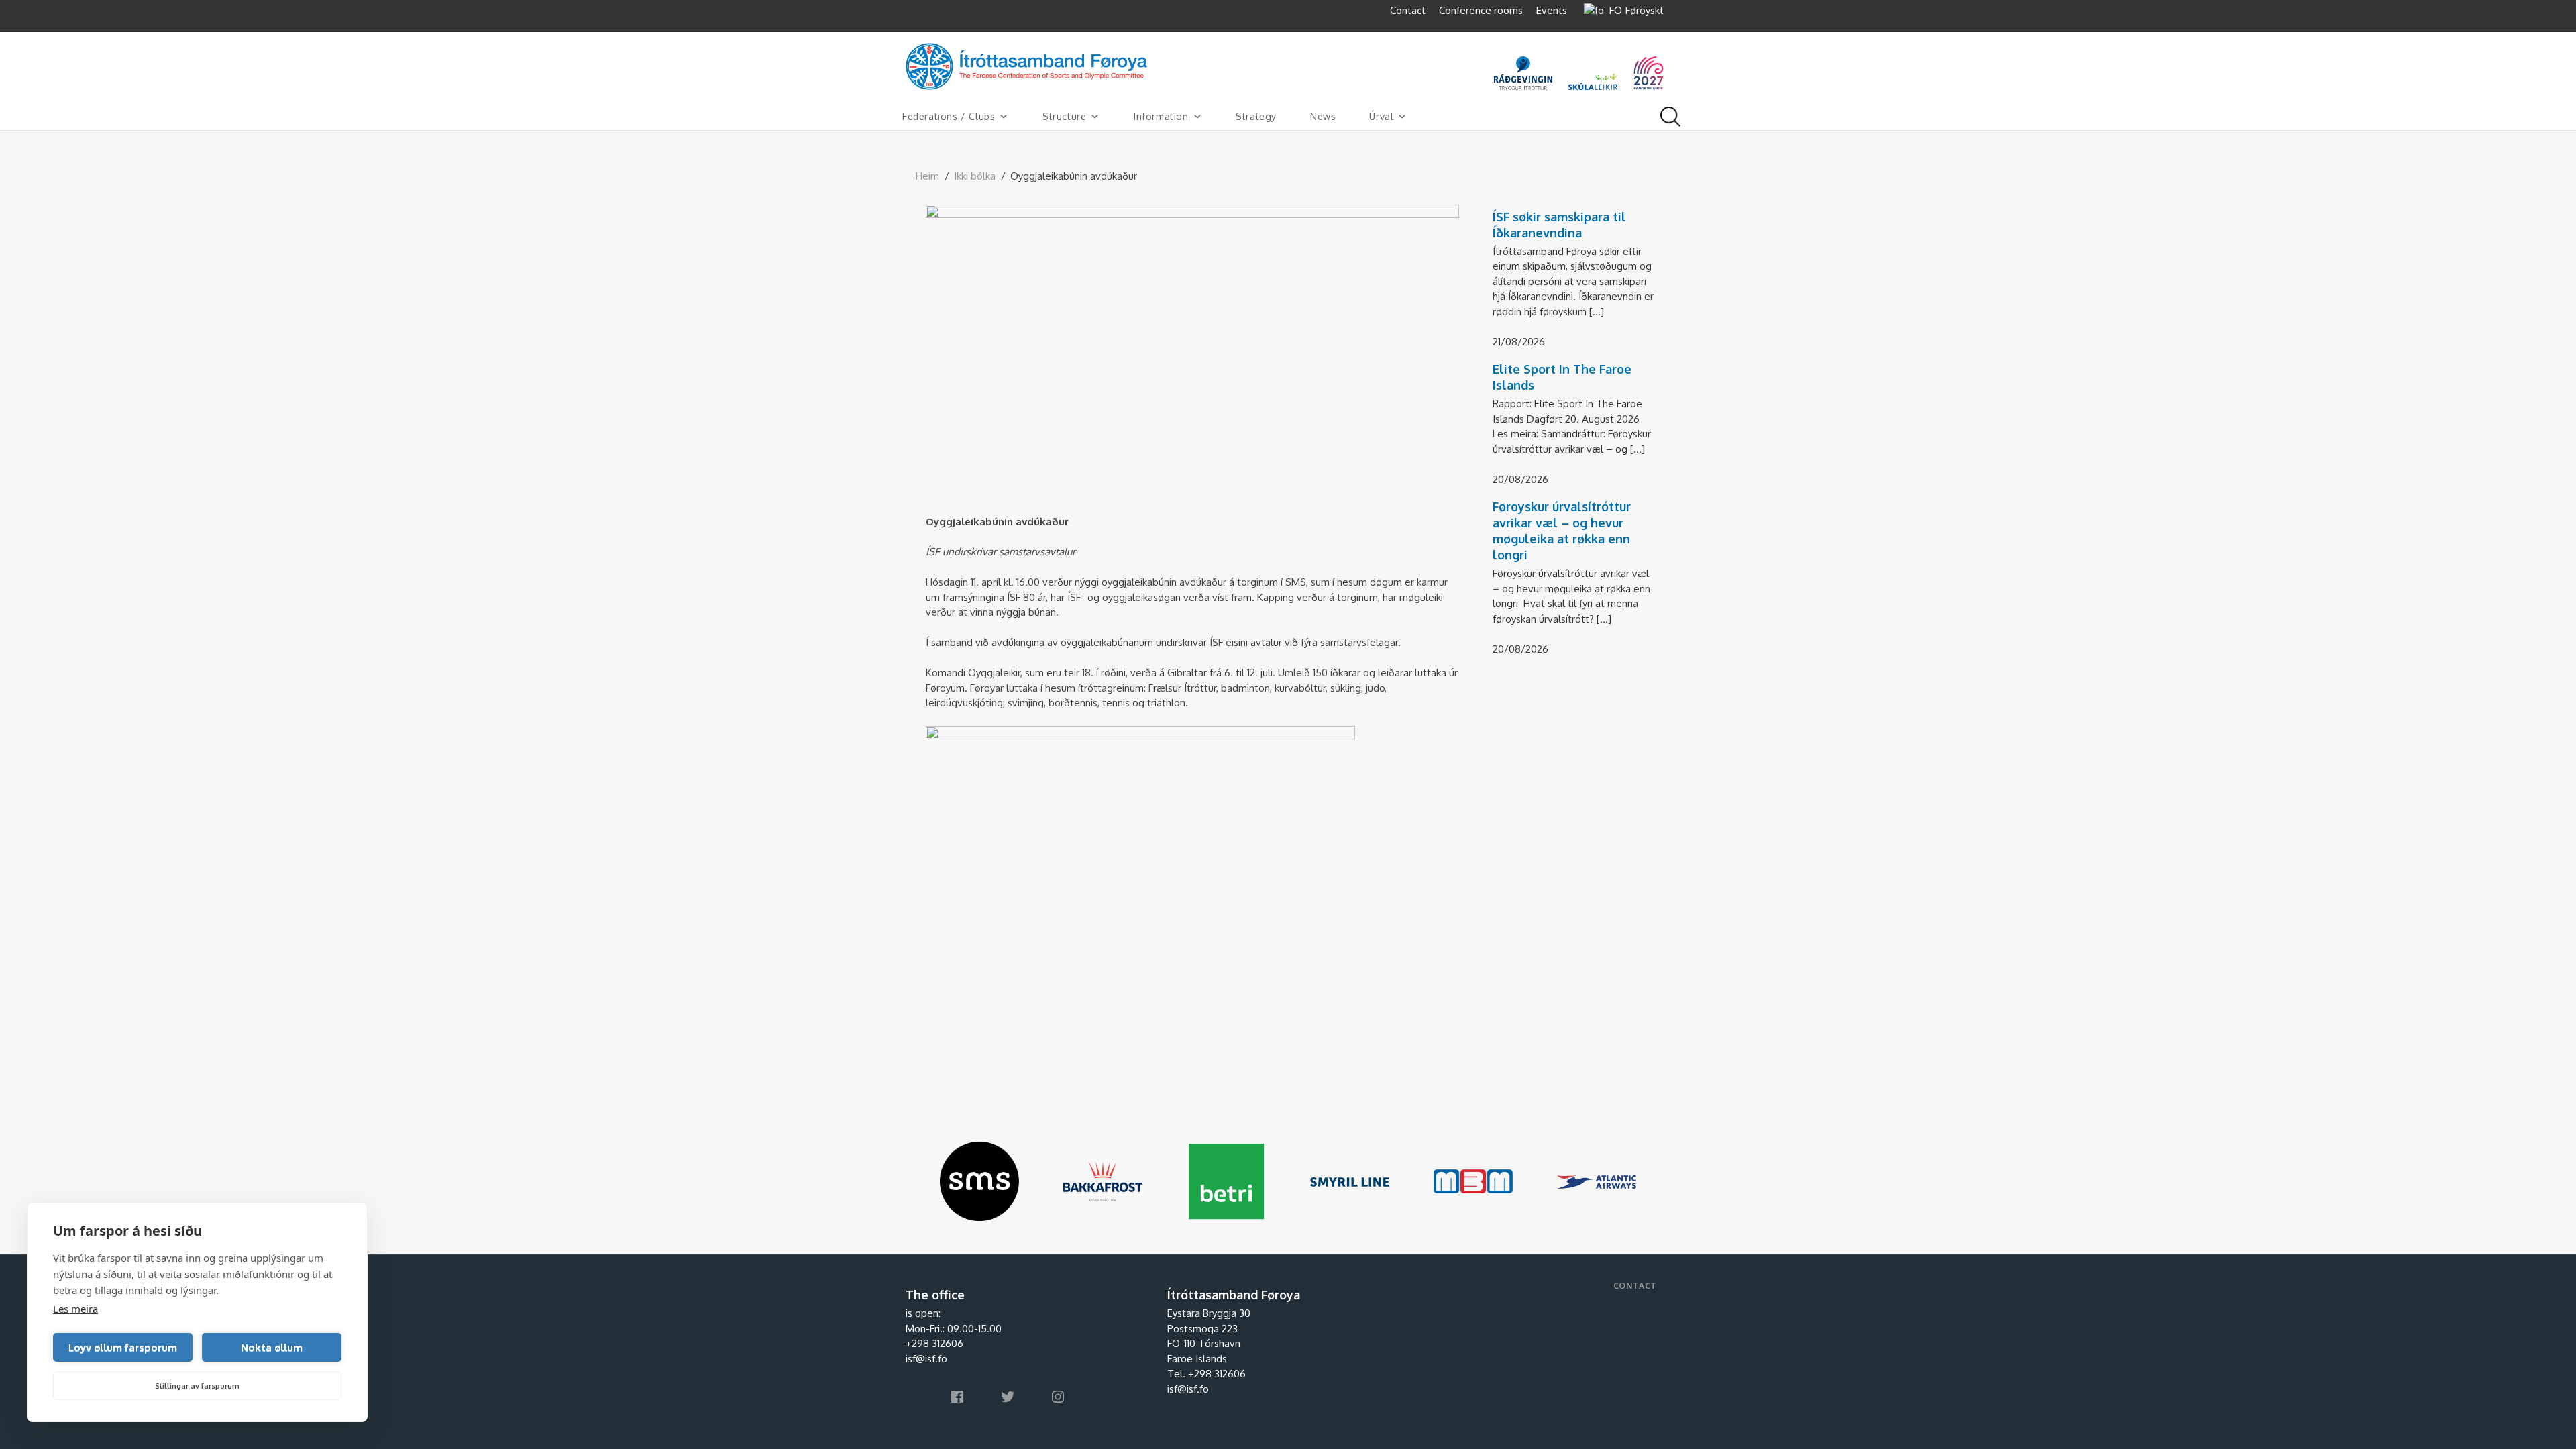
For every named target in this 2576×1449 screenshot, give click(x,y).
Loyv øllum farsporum (123, 1347)
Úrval (1381, 116)
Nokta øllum (272, 1347)
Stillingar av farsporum (197, 1386)
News (1323, 116)
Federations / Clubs (949, 116)
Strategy (1256, 116)
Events (1552, 10)
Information (1161, 116)
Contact (1408, 10)
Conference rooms (1481, 10)
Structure (1064, 116)
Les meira (75, 1309)
